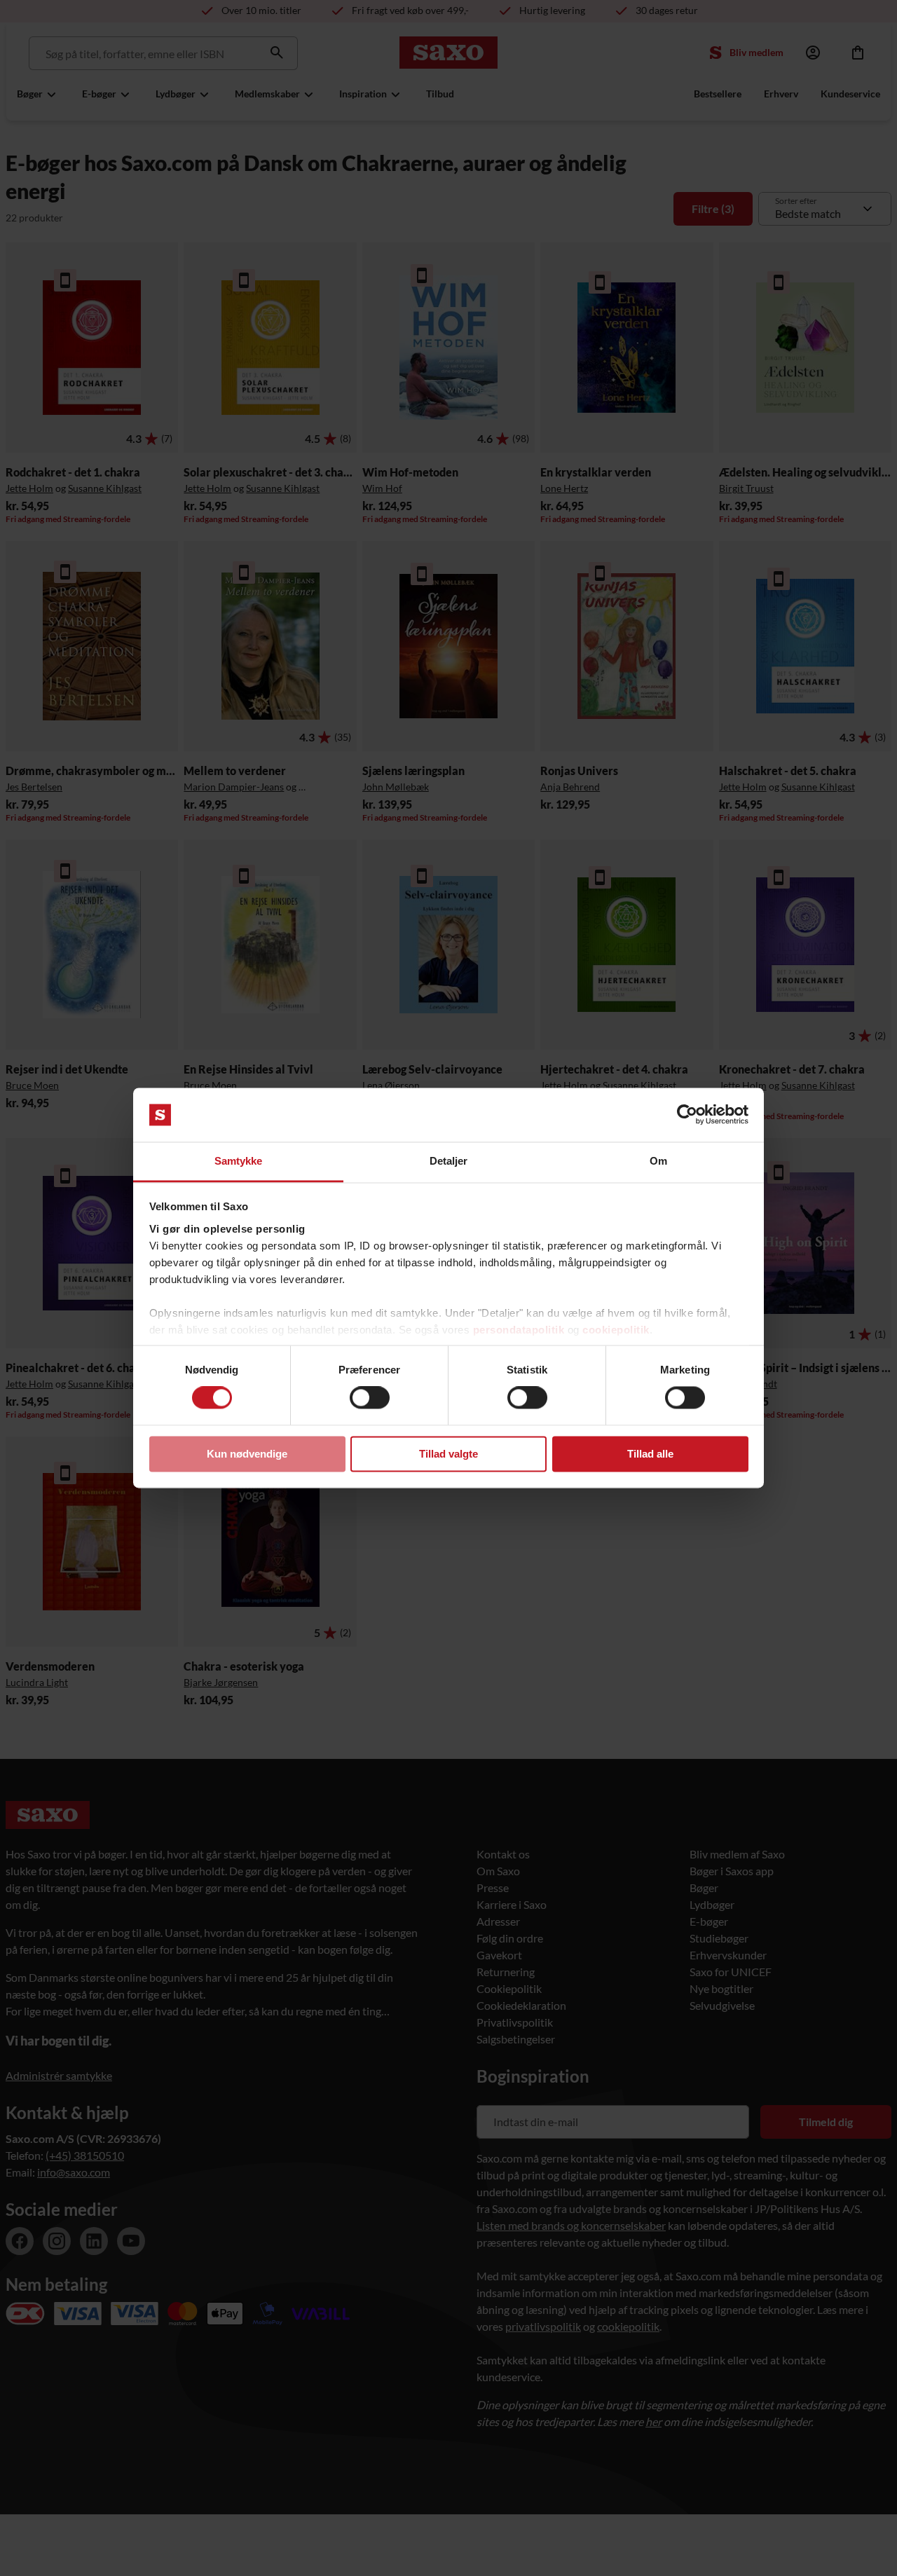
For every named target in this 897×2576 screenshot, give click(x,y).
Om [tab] (658, 1161)
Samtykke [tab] (239, 1161)
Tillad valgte (448, 1454)
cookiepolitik (616, 1330)
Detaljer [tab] (449, 1161)
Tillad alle (650, 1454)
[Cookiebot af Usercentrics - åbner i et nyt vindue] (687, 1115)
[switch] (370, 1398)
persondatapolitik (519, 1330)
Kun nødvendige (247, 1454)
